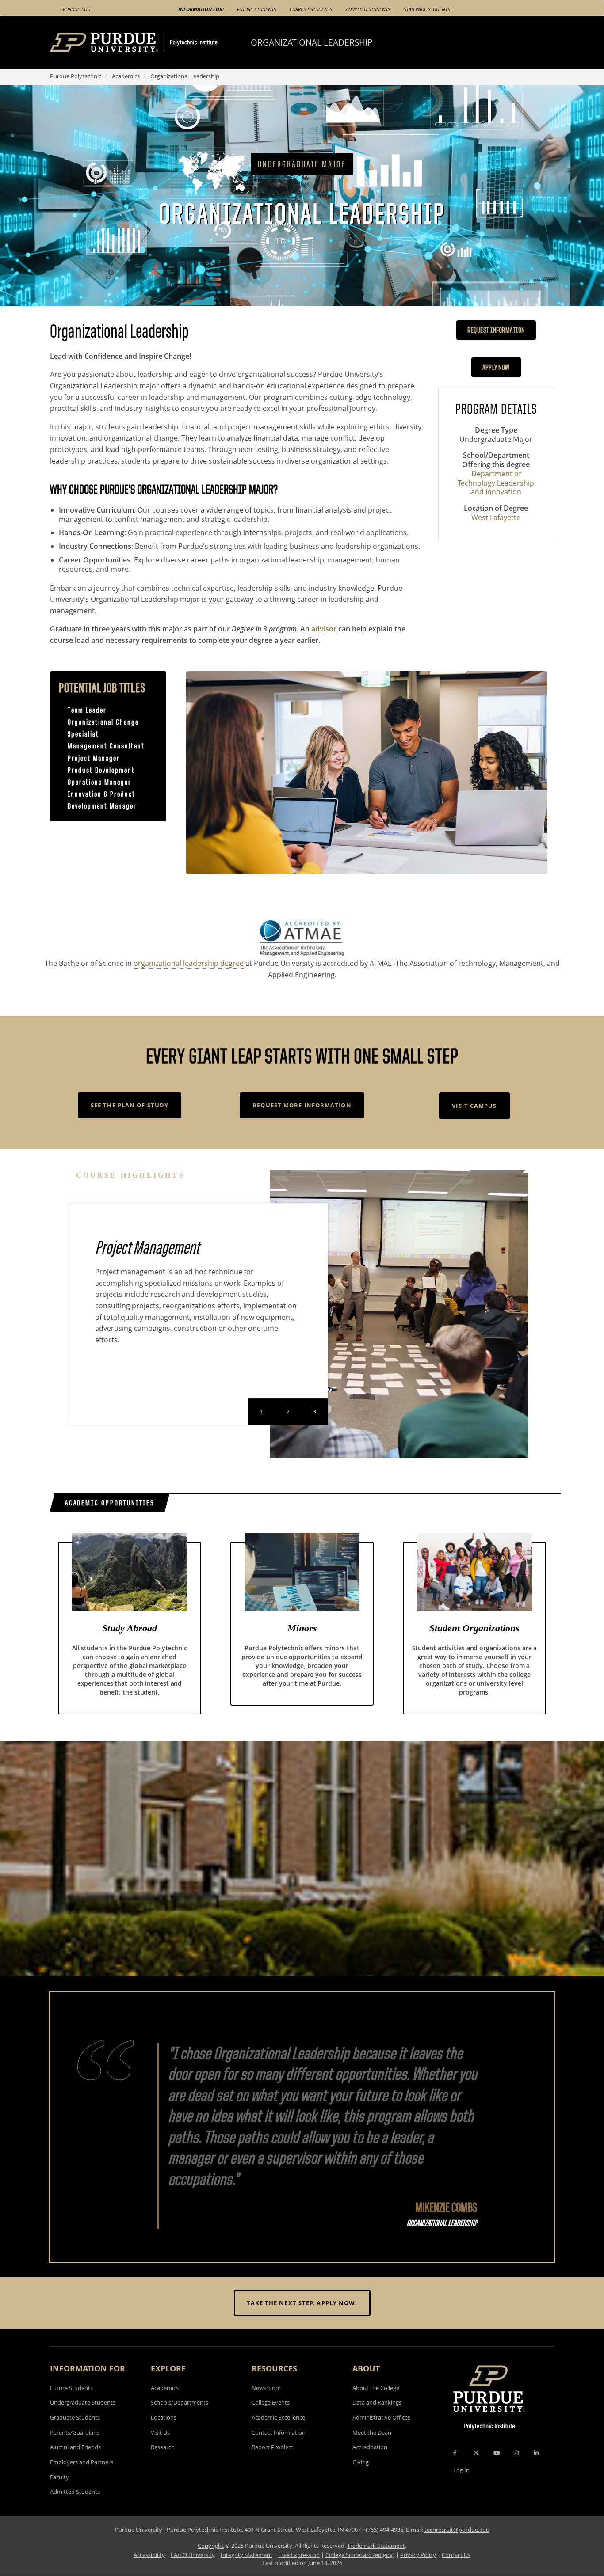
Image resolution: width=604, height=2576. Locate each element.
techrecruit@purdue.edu (457, 2530)
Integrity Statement (247, 2555)
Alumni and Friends (75, 2447)
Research (163, 2447)
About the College (376, 2388)
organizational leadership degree (189, 963)
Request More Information (302, 1105)
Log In (461, 2470)
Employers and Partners (82, 2462)
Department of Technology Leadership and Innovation (496, 483)
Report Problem (273, 2447)
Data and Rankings (377, 2402)
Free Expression (299, 2555)
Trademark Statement (376, 2546)
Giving (361, 2462)
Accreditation (370, 2447)
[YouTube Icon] (497, 2453)
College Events (271, 2402)
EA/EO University (193, 2555)
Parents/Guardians (75, 2432)
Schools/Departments (180, 2402)
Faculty (59, 2477)
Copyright (211, 2546)
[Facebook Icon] (455, 2453)
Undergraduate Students (83, 2402)
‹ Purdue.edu (75, 9)
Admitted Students (368, 9)
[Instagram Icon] (516, 2453)
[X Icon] (477, 2453)
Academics (126, 76)
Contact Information (279, 2432)
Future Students (257, 9)
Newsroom (266, 2388)
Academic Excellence (278, 2417)
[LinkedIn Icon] (536, 2453)
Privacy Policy (418, 2555)
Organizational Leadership (312, 42)
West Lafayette (496, 518)
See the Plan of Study (130, 1105)
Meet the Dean (372, 2432)
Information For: (201, 9)
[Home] (150, 42)
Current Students (311, 9)
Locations (164, 2417)
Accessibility (149, 2555)
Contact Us (456, 2555)
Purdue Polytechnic (76, 76)
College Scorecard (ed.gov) (360, 2555)
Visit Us (160, 2432)
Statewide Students (427, 9)
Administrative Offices (381, 2417)
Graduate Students (75, 2417)
